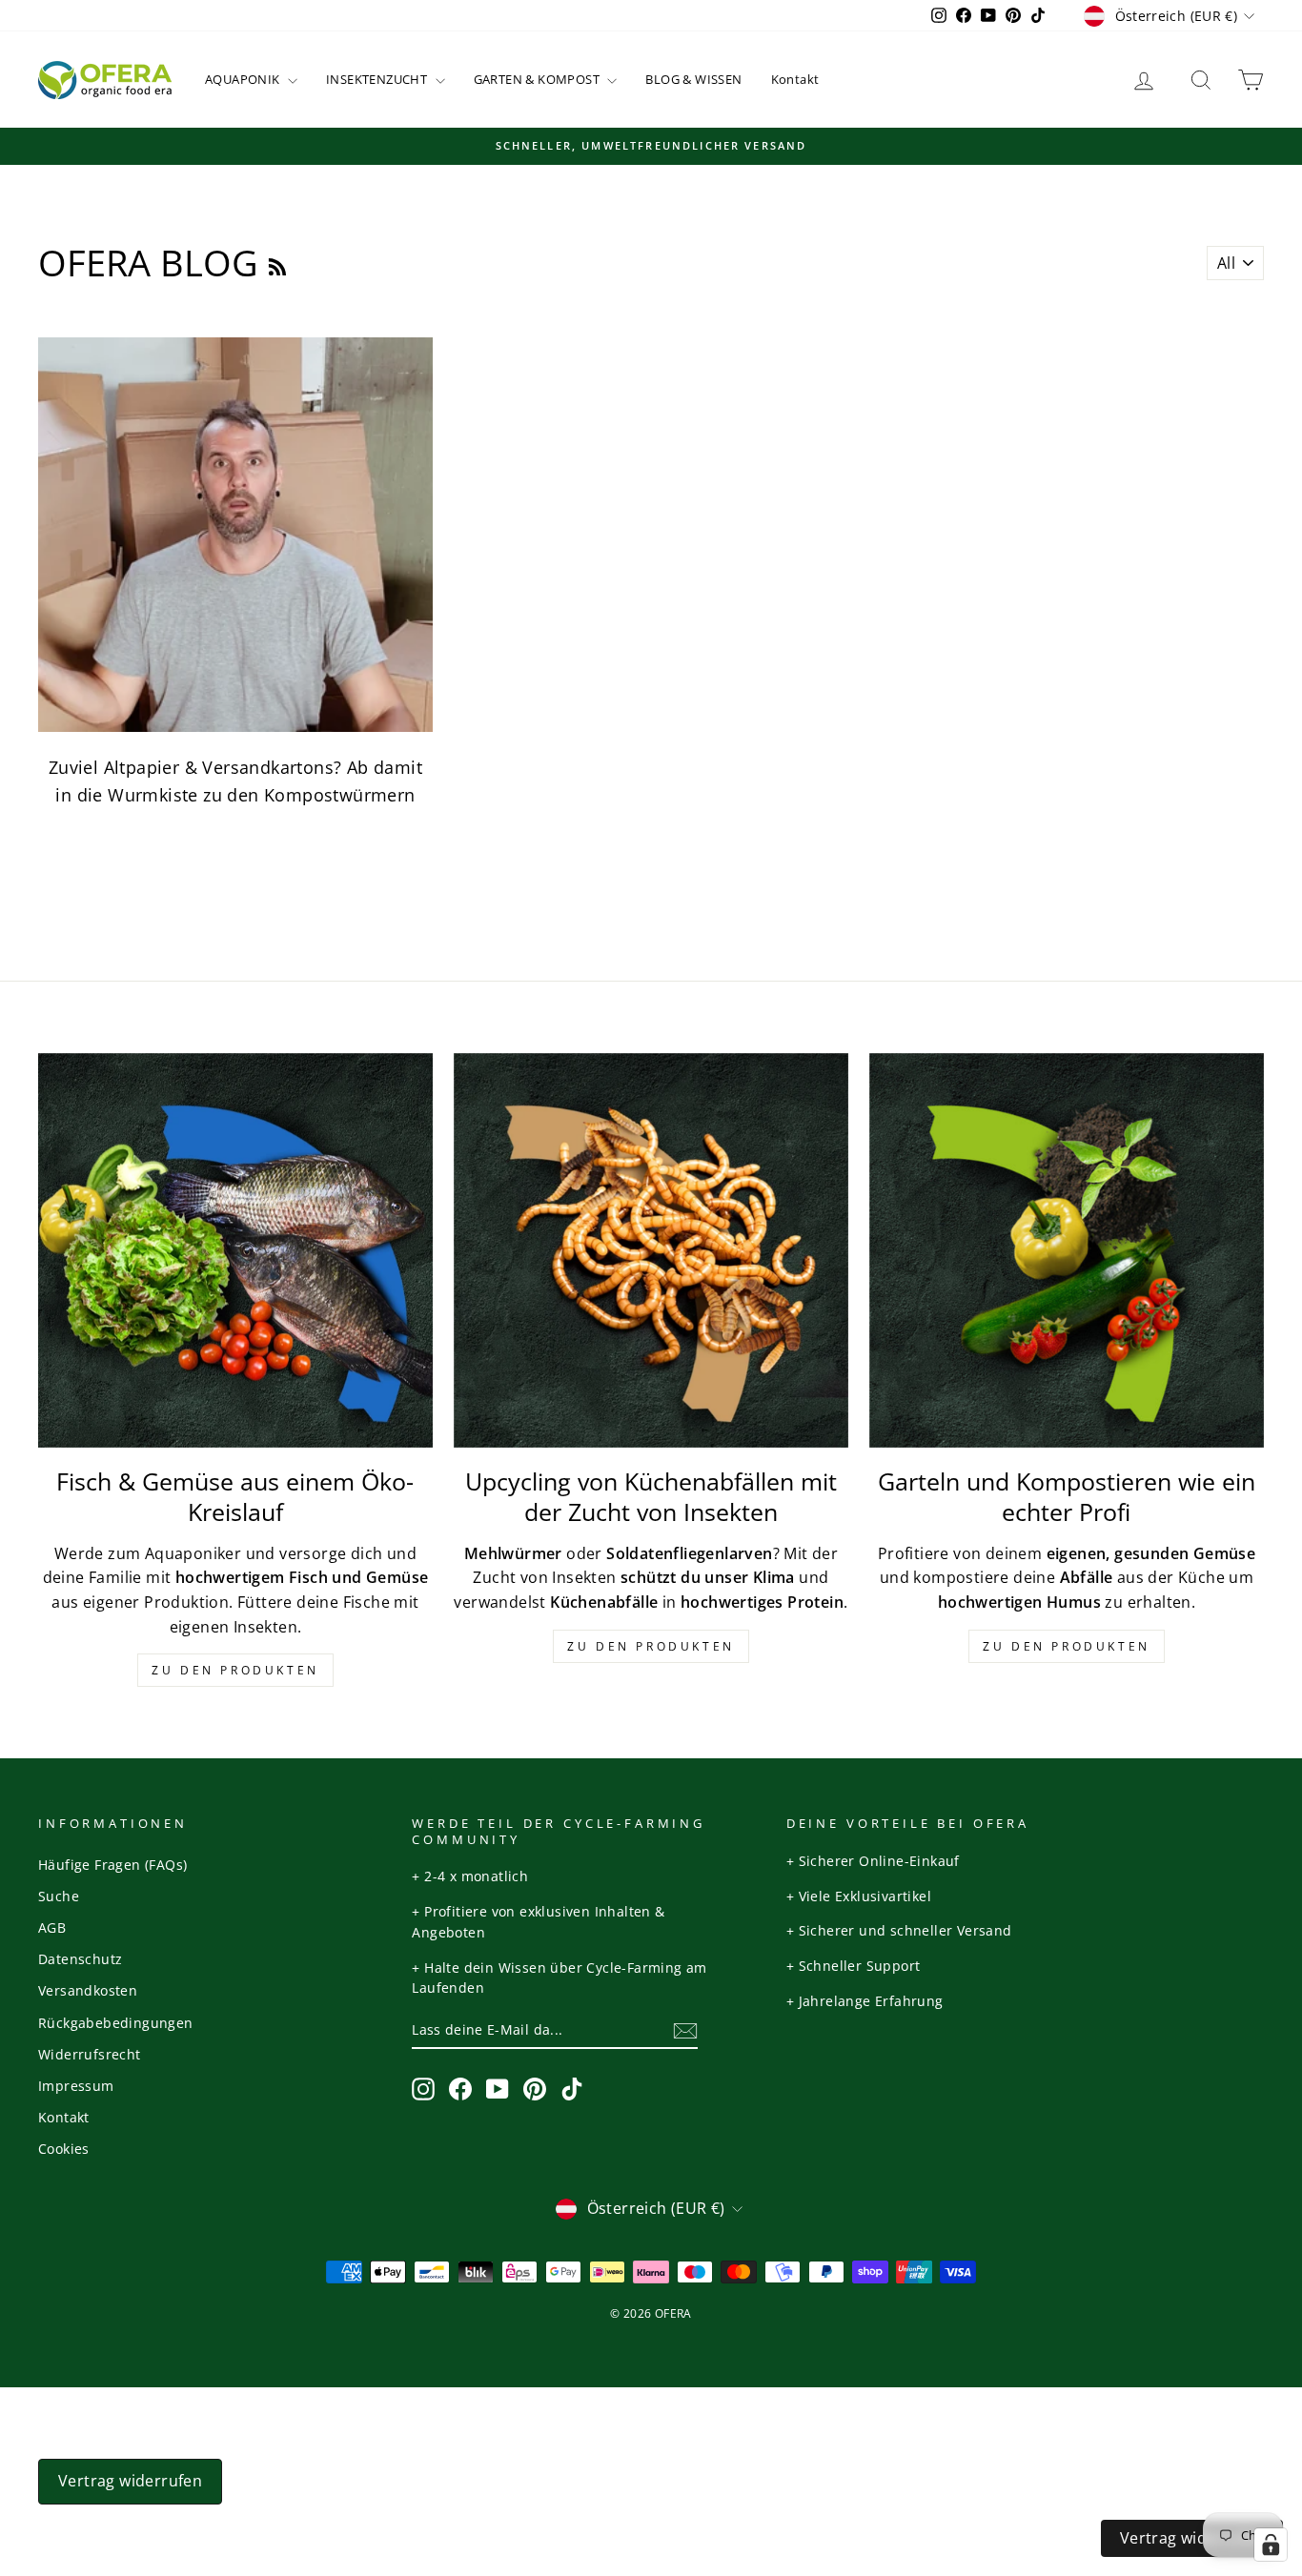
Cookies (64, 2149)
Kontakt (795, 79)
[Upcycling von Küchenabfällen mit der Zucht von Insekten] (651, 1250)
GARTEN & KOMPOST (539, 79)
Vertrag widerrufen (130, 2481)
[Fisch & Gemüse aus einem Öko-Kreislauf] (235, 1250)
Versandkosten (88, 1990)
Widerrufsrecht (90, 2054)
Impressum (76, 2086)
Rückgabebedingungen (116, 2023)
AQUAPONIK (244, 79)
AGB (52, 1927)
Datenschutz (80, 1959)
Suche (59, 1896)
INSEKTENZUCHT (378, 79)
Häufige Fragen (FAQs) (112, 1865)
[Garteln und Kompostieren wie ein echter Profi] (1067, 1250)
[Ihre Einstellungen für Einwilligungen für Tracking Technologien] (1271, 2545)
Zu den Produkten (235, 1670)
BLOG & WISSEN (693, 79)
